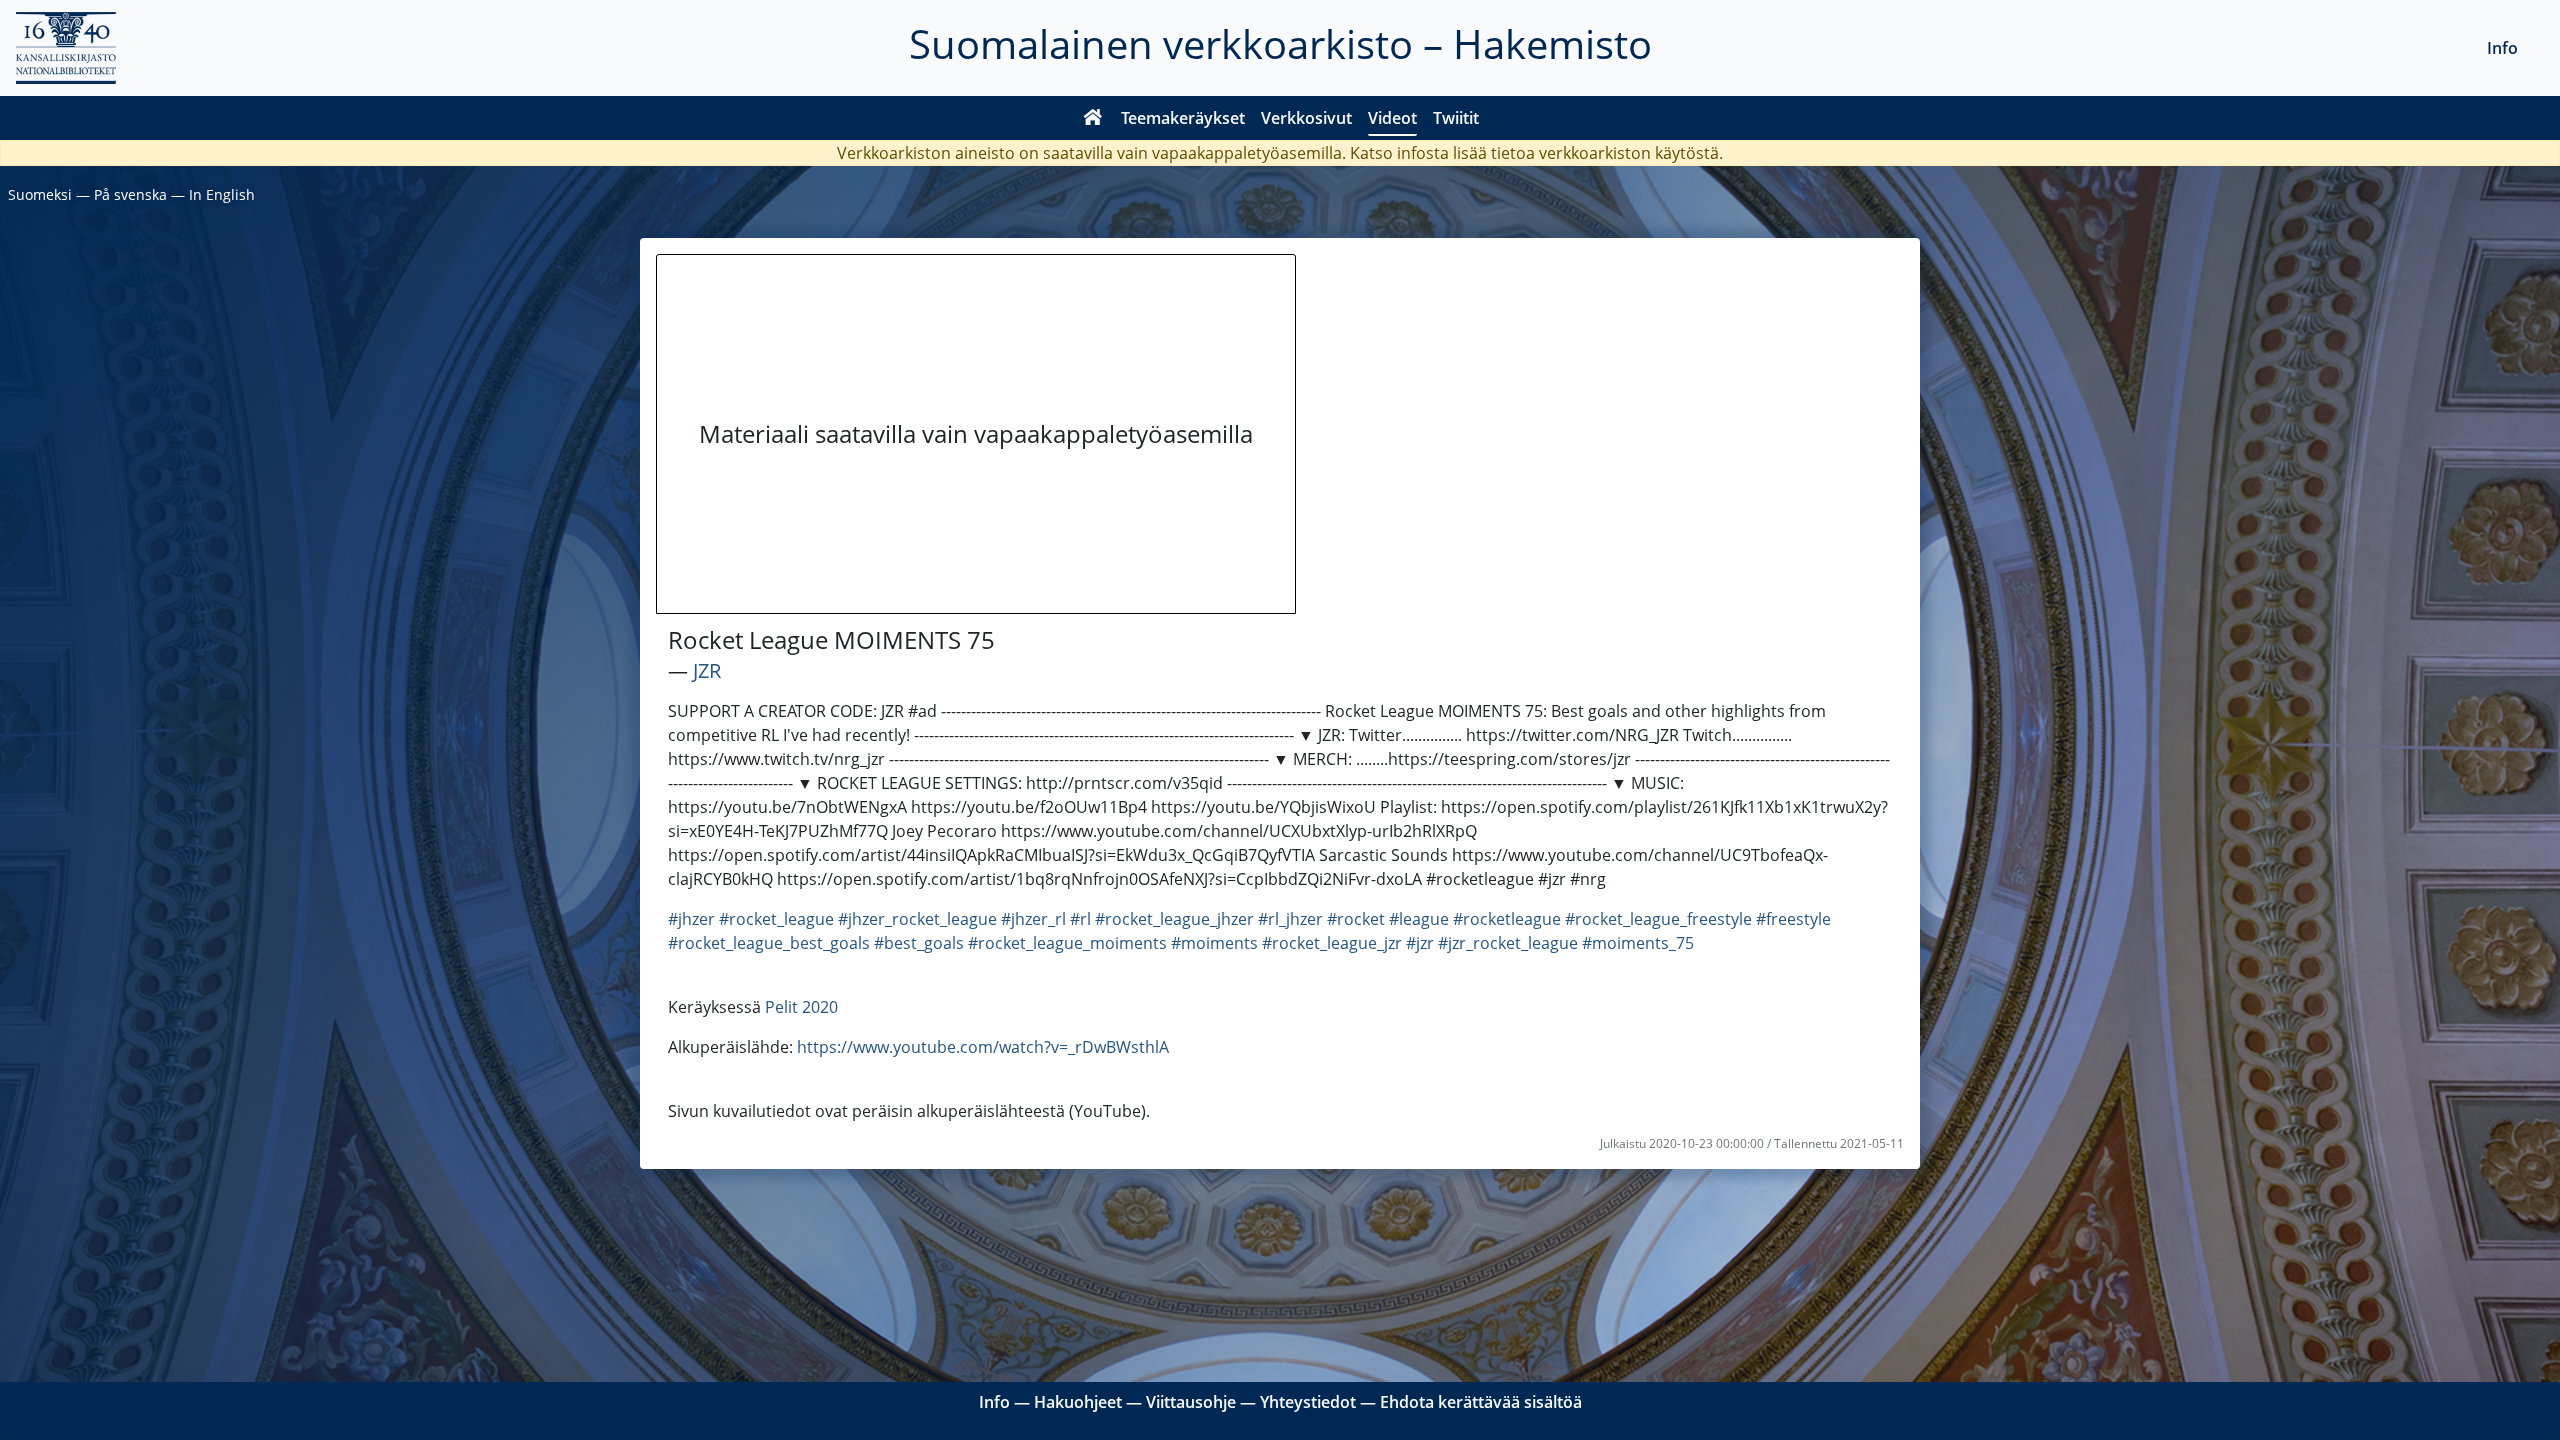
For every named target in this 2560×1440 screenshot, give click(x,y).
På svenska (130, 194)
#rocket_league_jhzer (1174, 919)
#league (1419, 919)
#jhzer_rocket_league (917, 919)
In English (222, 194)
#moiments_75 (1638, 943)
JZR (707, 670)
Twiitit (1456, 118)
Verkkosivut (1306, 118)
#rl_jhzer (1290, 919)
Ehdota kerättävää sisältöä (1481, 1402)
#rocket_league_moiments (1067, 943)
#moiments (1214, 943)
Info (2502, 48)
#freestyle (1793, 919)
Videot (1392, 118)
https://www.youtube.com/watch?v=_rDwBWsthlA (983, 1047)
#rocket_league (776, 919)
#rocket (1356, 919)
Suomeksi (40, 194)
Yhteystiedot (1308, 1402)
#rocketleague (1507, 919)
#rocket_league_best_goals (769, 943)
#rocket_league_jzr (1332, 943)
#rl (1080, 919)
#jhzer (691, 919)
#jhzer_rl (1033, 919)
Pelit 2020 (801, 1007)
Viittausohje (1191, 1402)
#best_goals (919, 943)
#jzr (1420, 943)
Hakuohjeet (1078, 1402)
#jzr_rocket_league (1508, 943)
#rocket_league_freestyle (1658, 919)
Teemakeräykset (1183, 118)
